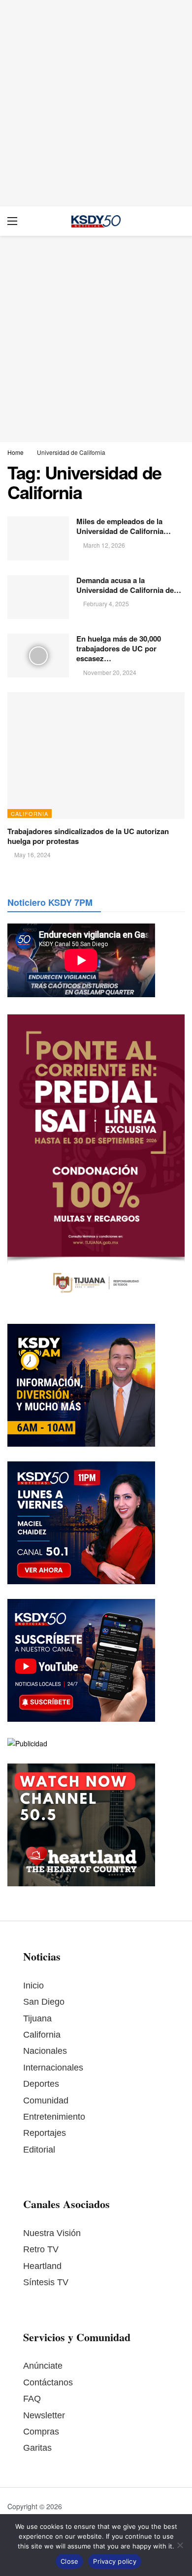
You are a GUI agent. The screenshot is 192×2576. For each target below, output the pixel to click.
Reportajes (45, 2133)
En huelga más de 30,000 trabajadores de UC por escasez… (119, 649)
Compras (41, 2432)
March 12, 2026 (104, 545)
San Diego (44, 2002)
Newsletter (44, 2415)
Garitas (37, 2448)
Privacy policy (115, 2561)
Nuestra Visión (52, 2233)
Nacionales (45, 2051)
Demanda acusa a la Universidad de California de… (129, 585)
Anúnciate (43, 2366)
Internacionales (53, 2068)
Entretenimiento (54, 2117)
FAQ (32, 2399)
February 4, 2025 (106, 603)
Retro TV (41, 2249)
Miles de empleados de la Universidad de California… (124, 526)
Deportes (41, 2084)
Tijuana (37, 2018)
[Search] (177, 221)
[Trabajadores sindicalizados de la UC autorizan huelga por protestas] (96, 755)
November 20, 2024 (110, 672)
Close (69, 2561)
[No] (180, 2545)
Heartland (42, 2266)
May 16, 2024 (32, 854)
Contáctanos (48, 2382)
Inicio (33, 1986)
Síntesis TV (46, 2282)
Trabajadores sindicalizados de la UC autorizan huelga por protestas (88, 836)
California (30, 813)
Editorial (39, 2150)
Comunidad (46, 2100)
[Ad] (96, 103)
